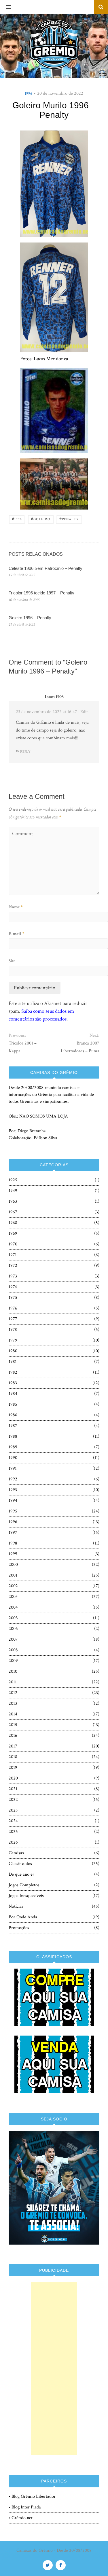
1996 (29, 94)
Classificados (20, 1864)
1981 (13, 1362)
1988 (13, 1436)
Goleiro (41, 519)
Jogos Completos (24, 1885)
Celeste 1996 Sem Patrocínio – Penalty (46, 568)
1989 (13, 1447)
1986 (13, 1415)
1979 (13, 1340)
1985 (13, 1404)
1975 (13, 1298)
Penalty (69, 519)
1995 (13, 1511)
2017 (13, 1746)
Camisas (16, 1853)
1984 (13, 1394)
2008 (13, 1650)
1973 (13, 1276)
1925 (13, 1180)
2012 (13, 1693)
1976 (13, 1308)
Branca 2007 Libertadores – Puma (80, 1047)
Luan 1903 (54, 697)
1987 (13, 1426)
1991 (13, 1468)
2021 (13, 1789)
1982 (13, 1372)
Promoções (19, 1928)
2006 (13, 1629)
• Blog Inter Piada (25, 2507)
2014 (13, 1714)
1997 (13, 1533)
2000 (13, 1565)
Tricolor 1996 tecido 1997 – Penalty (41, 593)
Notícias (16, 1906)
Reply (25, 752)
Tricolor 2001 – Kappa (23, 1047)
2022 (13, 1800)
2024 (13, 1821)
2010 (13, 1671)
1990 (13, 1458)
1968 (13, 1223)
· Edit (83, 712)
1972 (13, 1265)
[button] (5, 7)
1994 (13, 1500)
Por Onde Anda (23, 1917)
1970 (13, 1244)
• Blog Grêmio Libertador (32, 2496)
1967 (13, 1212)
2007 (13, 1639)
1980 (13, 1351)
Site (12, 961)
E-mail (16, 934)
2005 (13, 1618)
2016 (13, 1735)
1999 (13, 1554)
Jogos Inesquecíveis (26, 1896)
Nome (16, 907)
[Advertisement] (54, 2369)
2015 (13, 1725)
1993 (13, 1490)
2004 (13, 1607)
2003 (13, 1597)
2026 (13, 1842)
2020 (13, 1778)
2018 (13, 1757)
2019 (13, 1768)
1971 (13, 1255)
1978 (13, 1330)
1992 (13, 1479)
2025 (13, 1832)
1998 (13, 1543)
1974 (13, 1287)
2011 (13, 1682)
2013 (13, 1703)
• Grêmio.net (21, 2518)
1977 (13, 1319)
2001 (13, 1575)
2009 (13, 1661)
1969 (13, 1233)
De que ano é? (21, 1874)
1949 (13, 1191)
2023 (13, 1810)
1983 (13, 1383)
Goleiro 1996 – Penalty (30, 618)
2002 (13, 1586)
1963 (13, 1201)
